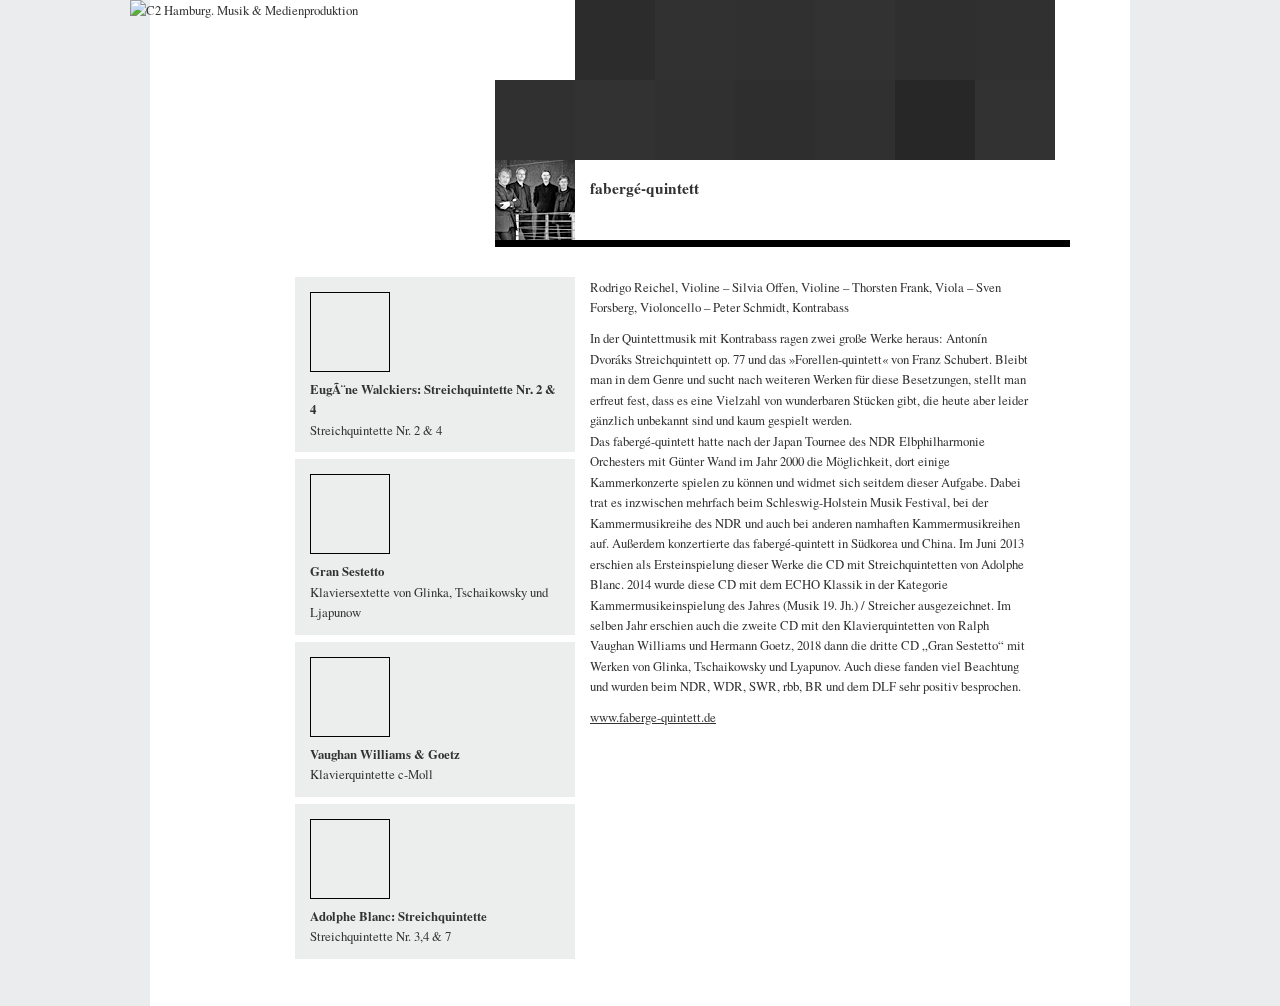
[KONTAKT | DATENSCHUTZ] (369, 149)
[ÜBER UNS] (323, 130)
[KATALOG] (321, 92)
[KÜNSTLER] (327, 111)
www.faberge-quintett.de (653, 717)
